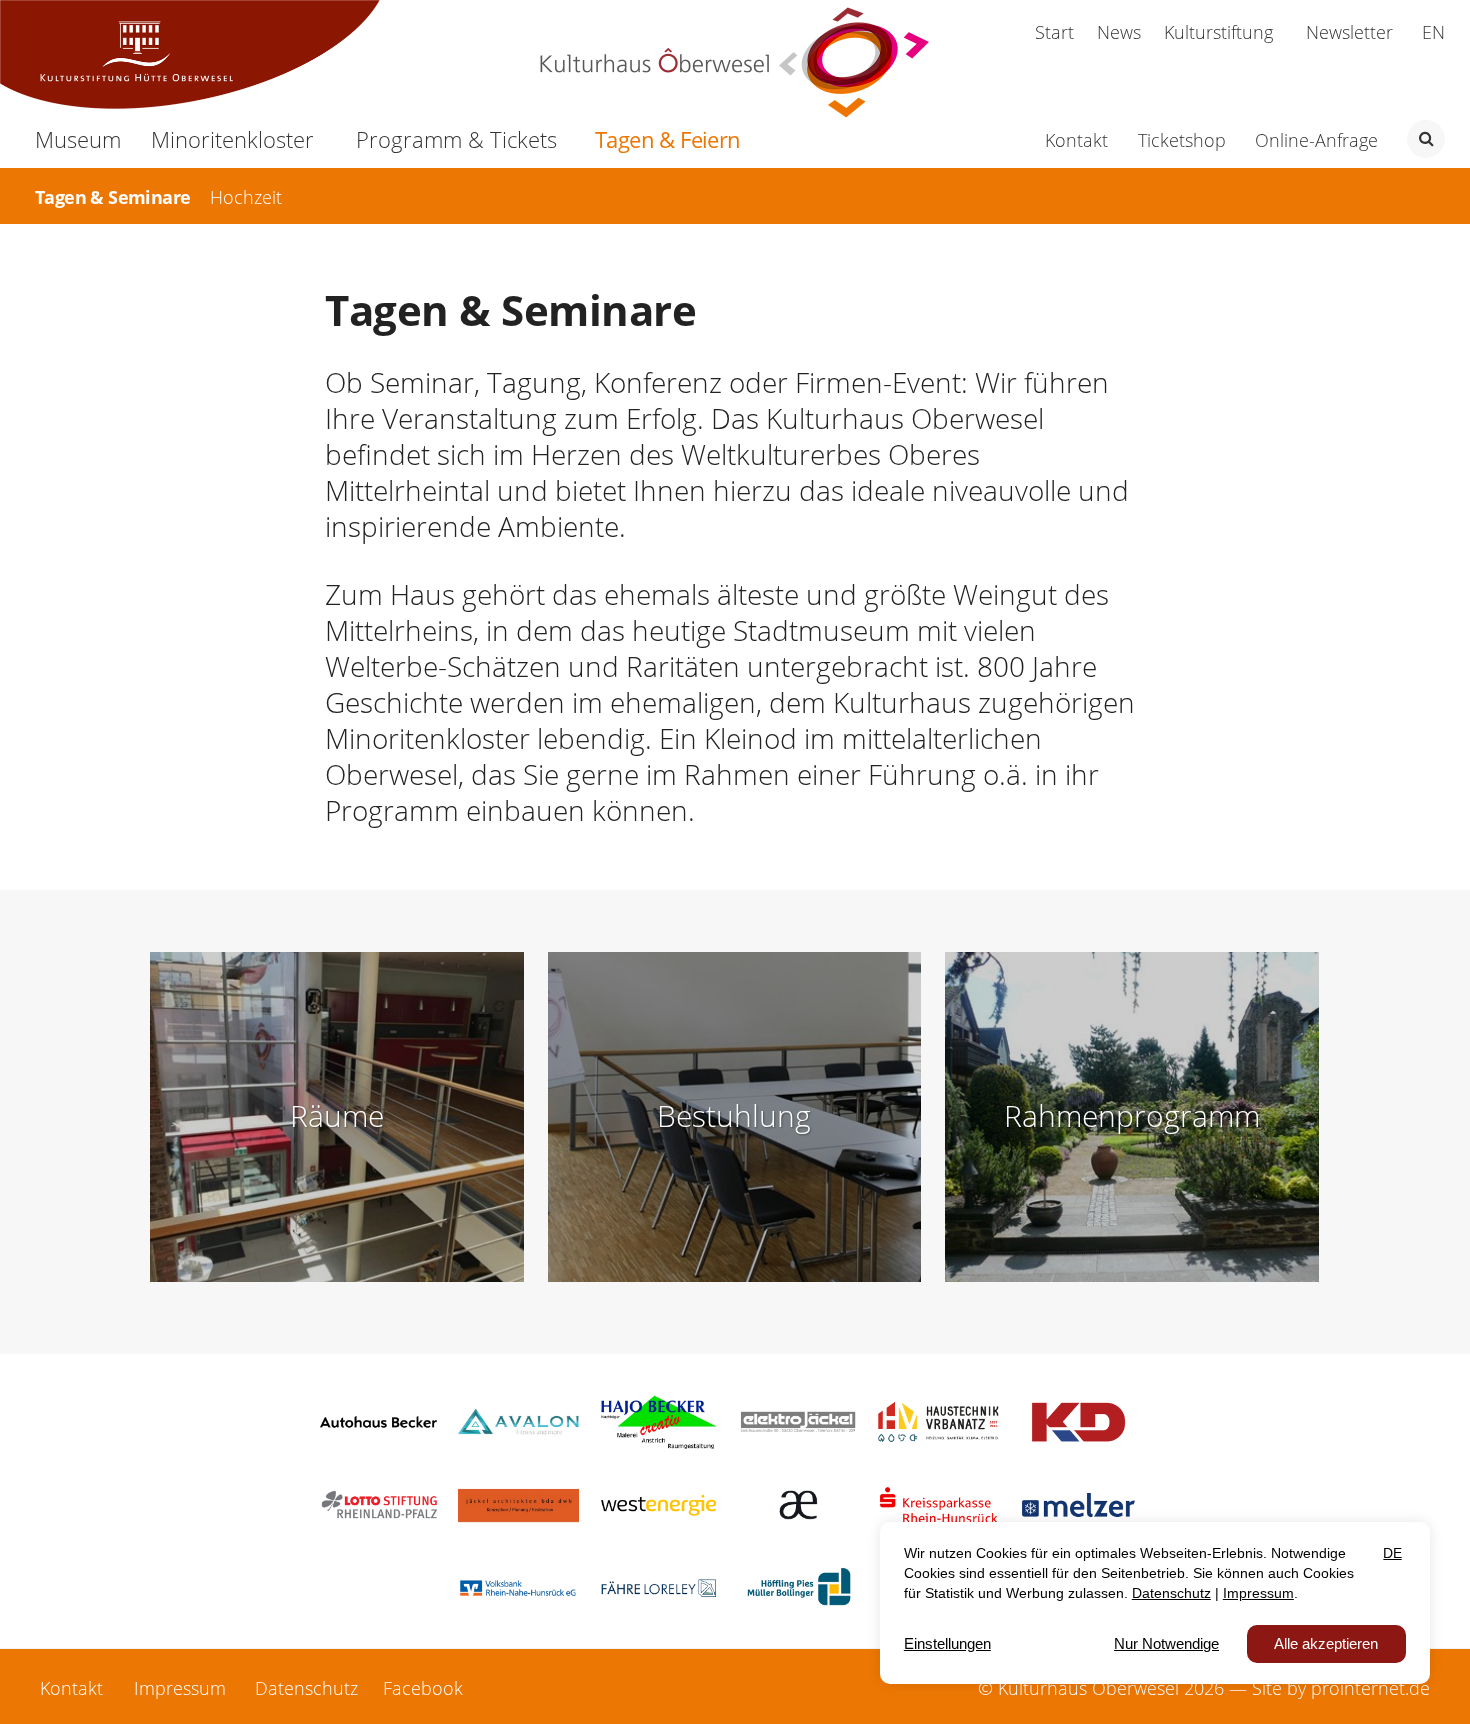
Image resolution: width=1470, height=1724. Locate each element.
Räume (337, 1115)
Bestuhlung (734, 1115)
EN (1433, 32)
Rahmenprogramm (1132, 1115)
